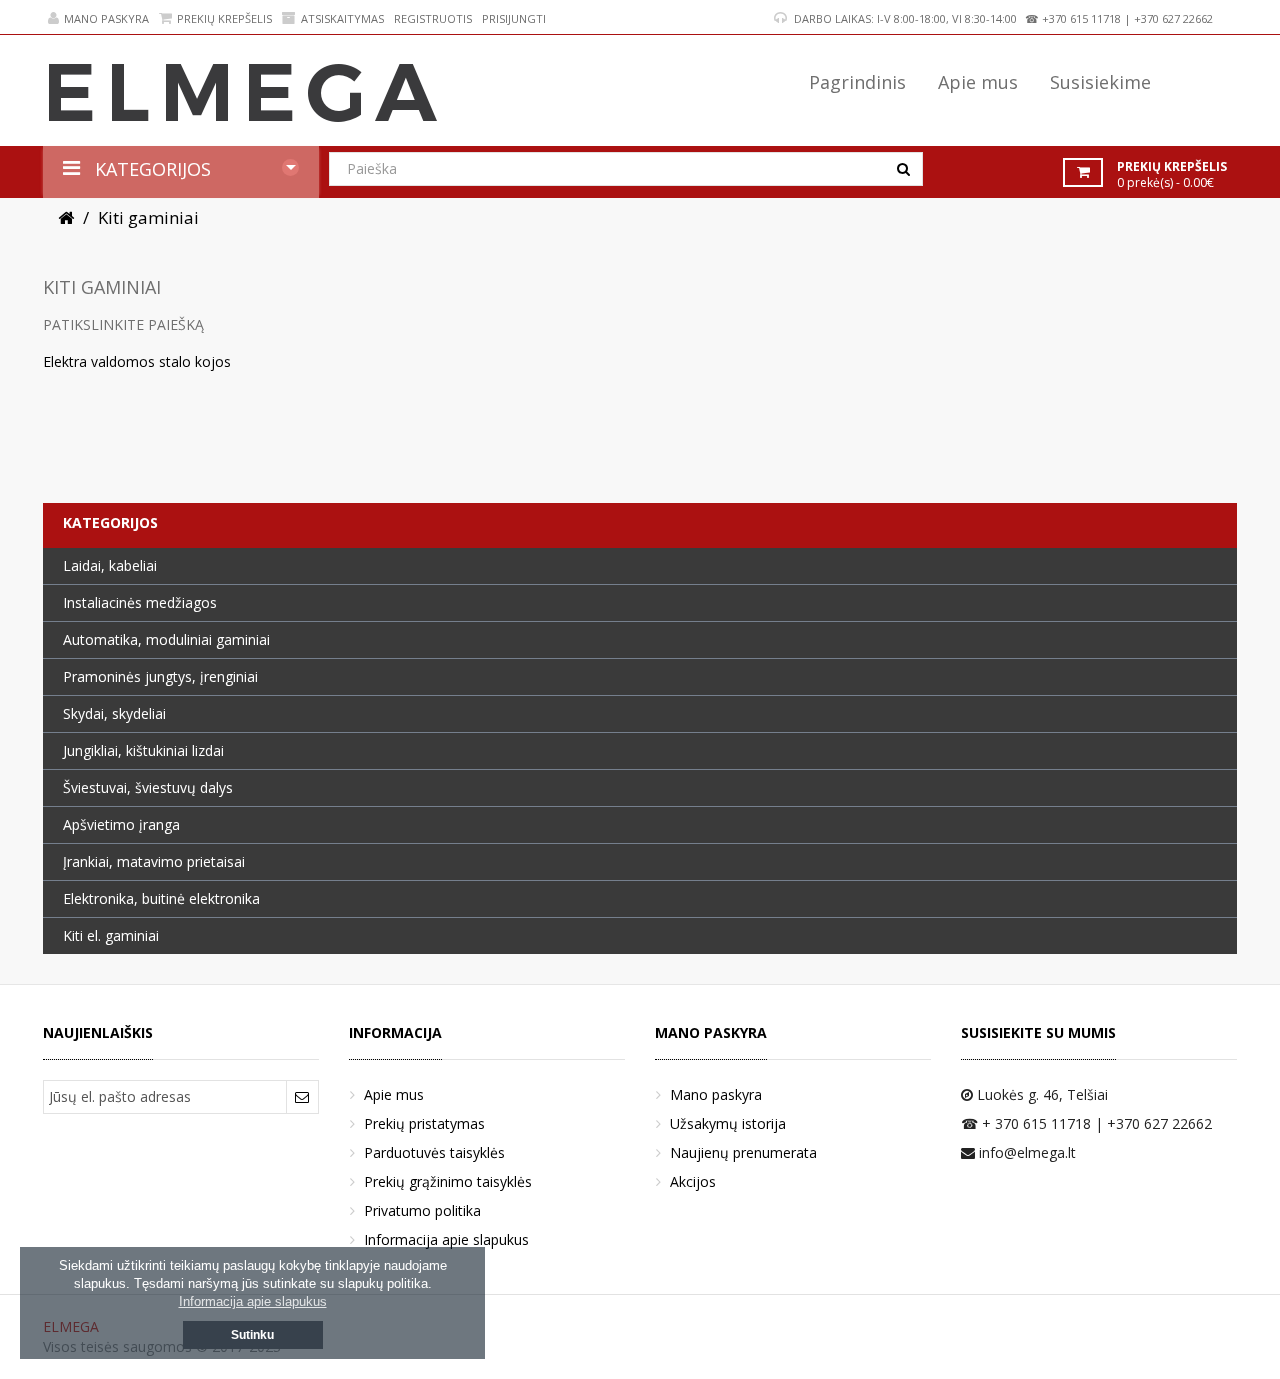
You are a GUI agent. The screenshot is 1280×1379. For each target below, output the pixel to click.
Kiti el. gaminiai (111, 935)
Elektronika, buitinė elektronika (161, 898)
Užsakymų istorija (728, 1123)
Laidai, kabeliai (110, 565)
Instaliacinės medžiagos (140, 602)
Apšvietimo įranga (121, 824)
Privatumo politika (422, 1210)
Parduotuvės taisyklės (434, 1152)
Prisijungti (514, 18)
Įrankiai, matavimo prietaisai (154, 861)
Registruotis (433, 18)
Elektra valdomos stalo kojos (137, 361)
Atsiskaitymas (342, 18)
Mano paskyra (106, 18)
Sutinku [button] (252, 1335)
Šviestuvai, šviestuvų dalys (148, 787)
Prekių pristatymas (424, 1123)
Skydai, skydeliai (114, 713)
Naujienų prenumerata (743, 1152)
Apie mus (394, 1094)
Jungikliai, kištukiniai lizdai (143, 750)
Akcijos (693, 1181)
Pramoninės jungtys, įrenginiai (160, 676)
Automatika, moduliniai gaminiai (166, 639)
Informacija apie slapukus (446, 1239)
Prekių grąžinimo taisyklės (448, 1181)
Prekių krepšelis (224, 18)
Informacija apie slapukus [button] (253, 1301)
